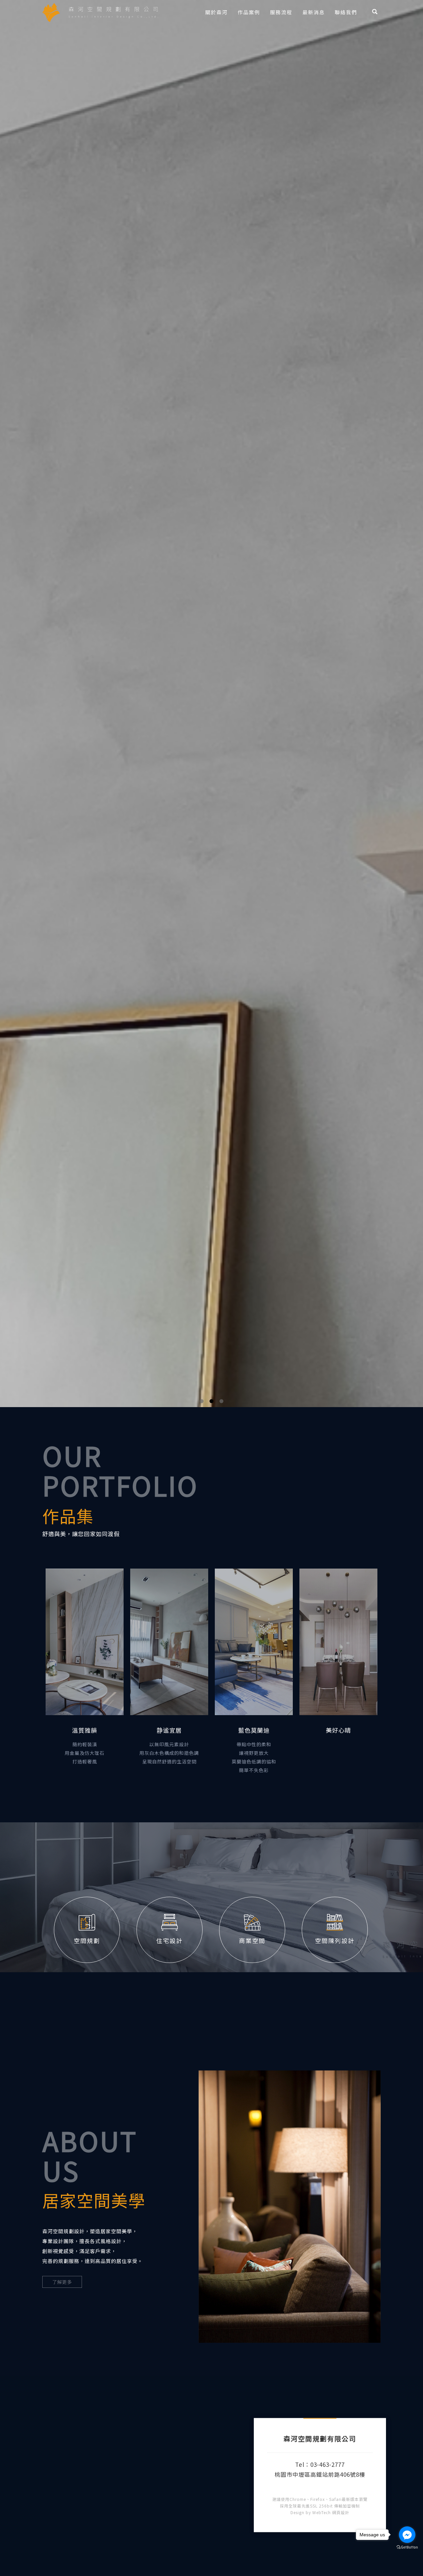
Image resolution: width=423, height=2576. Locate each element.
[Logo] (100, 12)
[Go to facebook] (407, 2535)
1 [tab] (202, 2570)
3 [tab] (222, 2570)
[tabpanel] (211, 1288)
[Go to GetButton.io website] (407, 2547)
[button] (375, 12)
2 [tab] (212, 2570)
